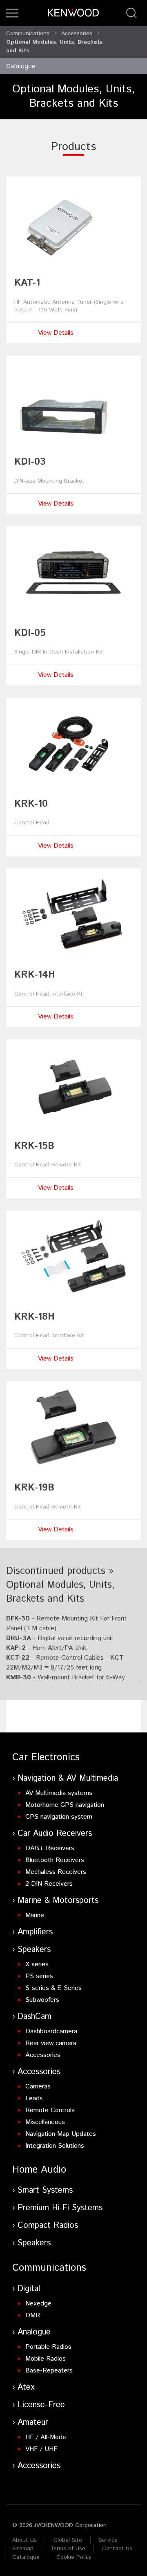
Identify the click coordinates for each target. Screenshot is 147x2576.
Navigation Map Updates (61, 2134)
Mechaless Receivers (56, 1872)
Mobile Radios (46, 2359)
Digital (29, 2289)
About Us (24, 2540)
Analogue (34, 2332)
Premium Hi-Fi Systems (60, 2208)
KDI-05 (30, 633)
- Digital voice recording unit (60, 1638)
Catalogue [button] (21, 66)
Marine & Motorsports (58, 1901)
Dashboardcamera (51, 2031)
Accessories (77, 34)
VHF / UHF (41, 2449)
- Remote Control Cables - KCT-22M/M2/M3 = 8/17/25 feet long (66, 1663)
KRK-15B (34, 1146)
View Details (56, 333)
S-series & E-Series (53, 1988)
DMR (33, 2315)
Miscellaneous (45, 2122)
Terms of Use (68, 2549)
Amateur (33, 2423)
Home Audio (39, 2170)
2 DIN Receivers (49, 1884)
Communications (28, 34)
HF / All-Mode (46, 2437)
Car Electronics (46, 1757)
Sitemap (23, 2549)
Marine (35, 1915)
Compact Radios (48, 2226)
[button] (12, 13)
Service (108, 2540)
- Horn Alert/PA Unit (46, 1648)
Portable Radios (48, 2347)
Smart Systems (45, 2190)
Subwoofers (42, 2000)
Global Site (68, 2540)
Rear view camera (51, 2043)
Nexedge (38, 2304)
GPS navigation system (59, 1817)
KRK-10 (31, 804)
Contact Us (117, 2549)
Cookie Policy (74, 2557)
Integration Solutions (55, 2146)
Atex (26, 2387)
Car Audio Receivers (55, 1834)
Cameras (38, 2087)
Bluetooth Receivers (55, 1860)
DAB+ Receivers (50, 1848)
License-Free (41, 2405)
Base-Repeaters (49, 2371)
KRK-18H (35, 1317)
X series (37, 1964)
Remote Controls (50, 2110)
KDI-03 (30, 462)
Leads (34, 2098)
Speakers (34, 1950)
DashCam (35, 2017)
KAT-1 (27, 283)
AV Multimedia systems (59, 1793)
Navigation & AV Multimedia (68, 1778)
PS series (39, 1976)
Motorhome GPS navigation (65, 1805)
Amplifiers (35, 1932)
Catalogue (26, 2557)
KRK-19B (34, 1488)
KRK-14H (35, 975)
